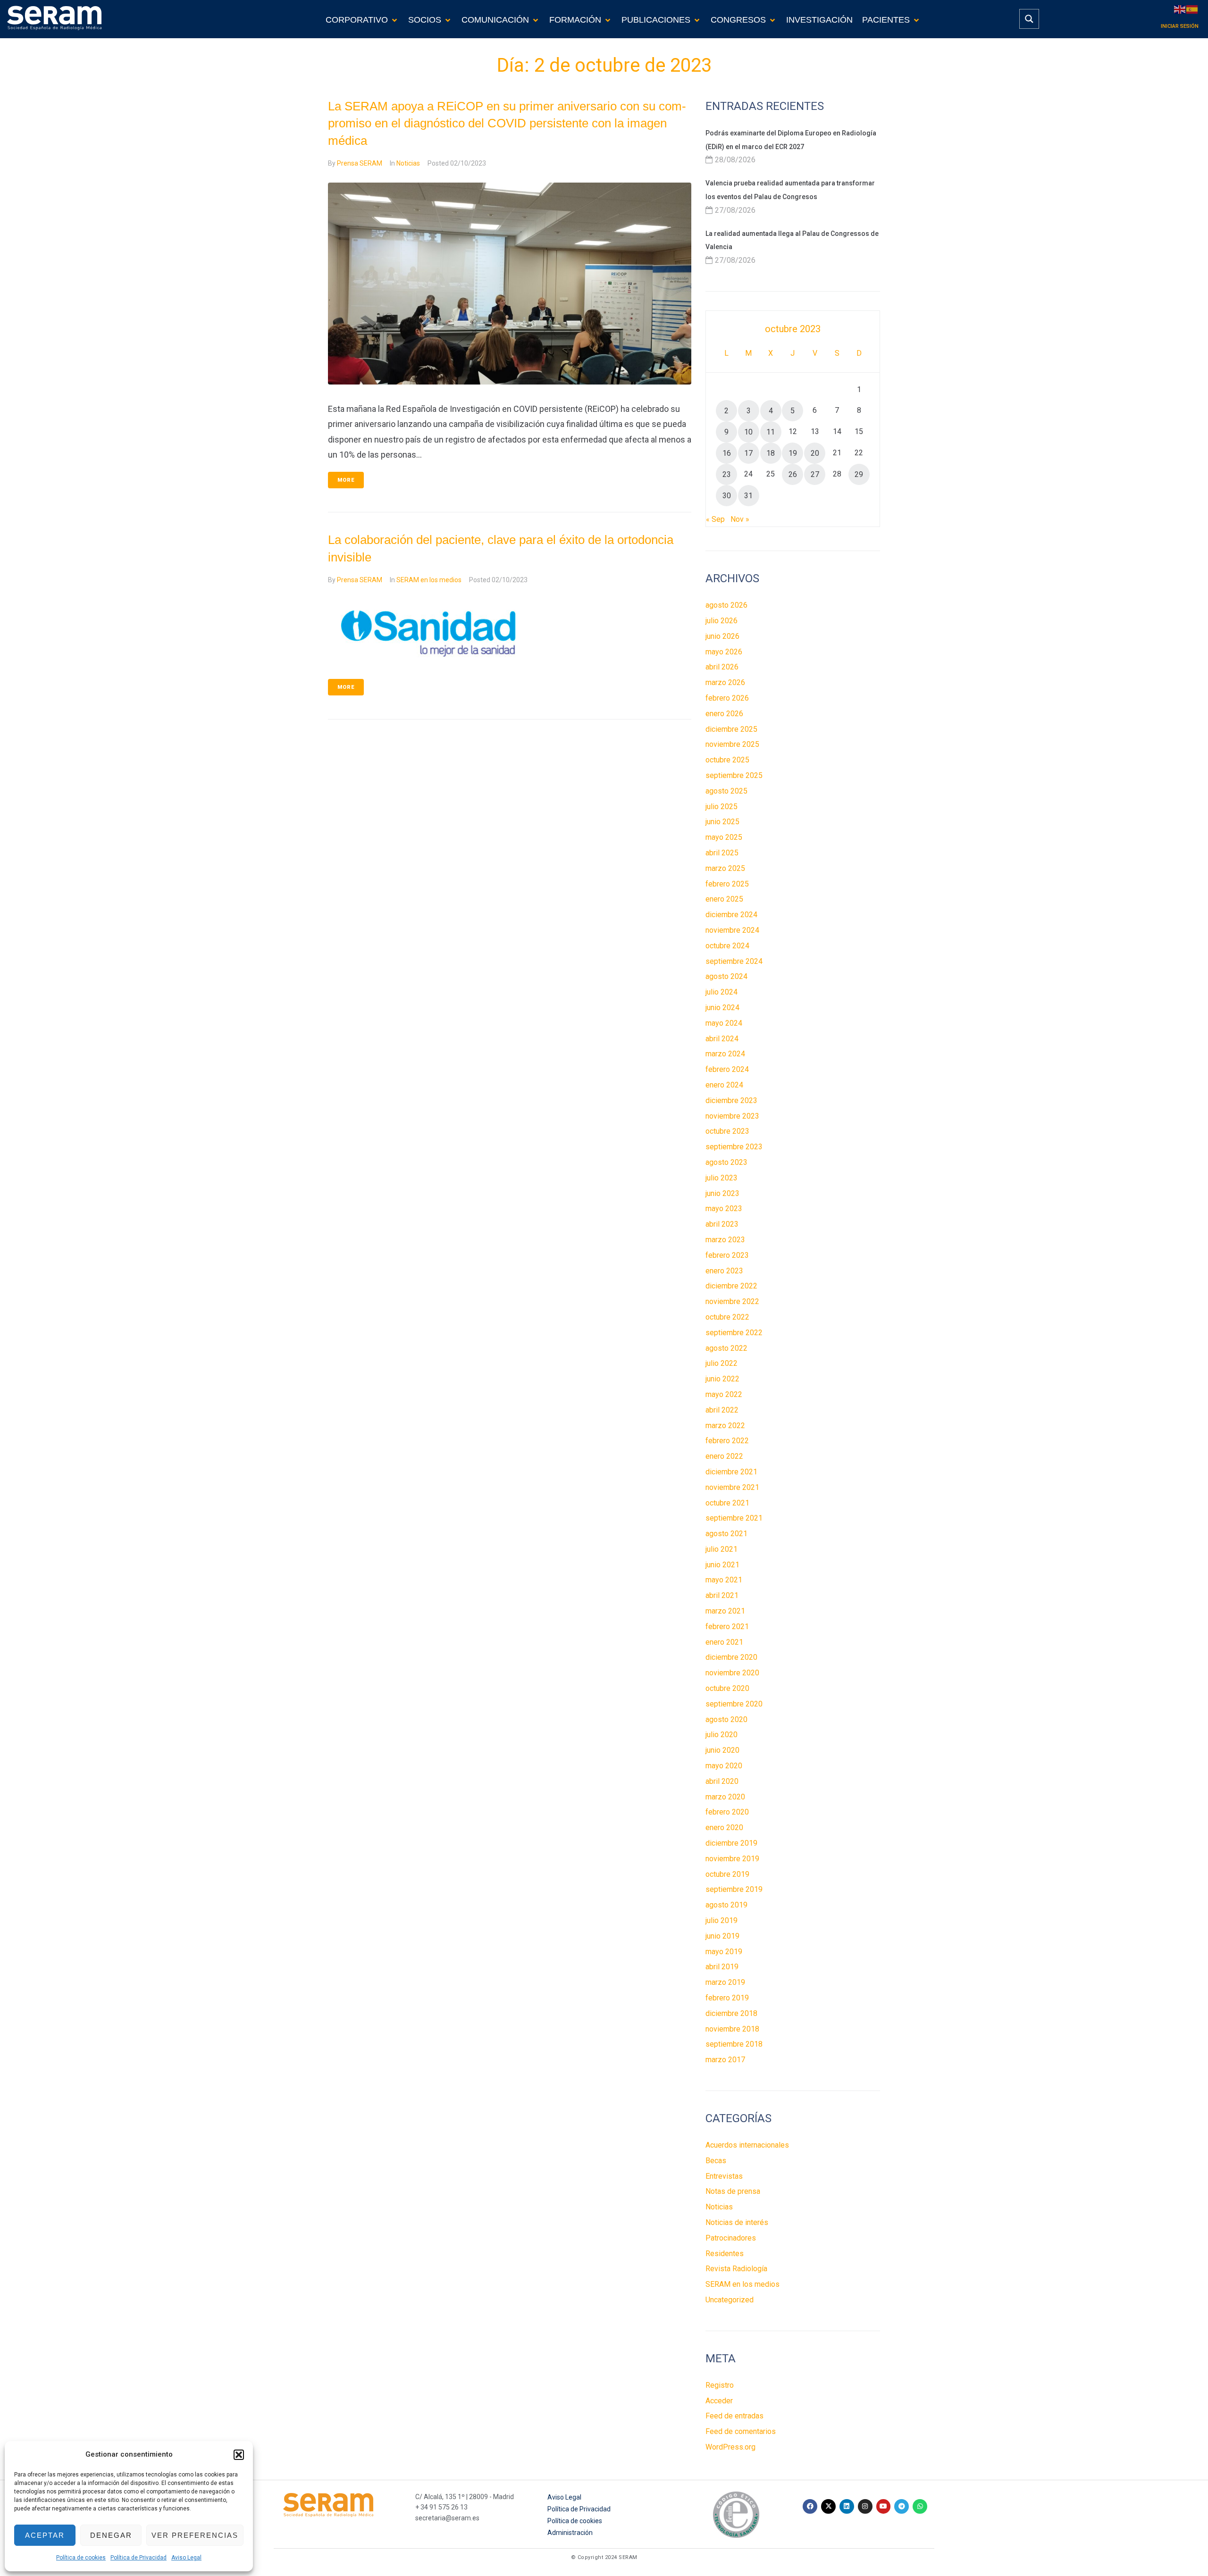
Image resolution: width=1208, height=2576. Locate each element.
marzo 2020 (725, 1797)
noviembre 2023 (732, 1116)
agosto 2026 (726, 605)
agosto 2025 (726, 791)
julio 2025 (721, 807)
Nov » (740, 519)
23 (727, 474)
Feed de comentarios (741, 2431)
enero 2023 (724, 1271)
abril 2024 (722, 1039)
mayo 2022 (724, 1394)
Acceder (719, 2401)
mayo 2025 (724, 837)
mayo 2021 (724, 1580)
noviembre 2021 (732, 1487)
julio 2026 (721, 621)
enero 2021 (724, 1642)
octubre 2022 (727, 1317)
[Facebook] (810, 2506)
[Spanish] (1192, 9)
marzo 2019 (725, 1982)
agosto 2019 (726, 1905)
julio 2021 (721, 1549)
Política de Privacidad (138, 2558)
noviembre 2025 (732, 744)
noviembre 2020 (732, 1673)
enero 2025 (724, 899)
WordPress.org (730, 2447)
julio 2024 (721, 992)
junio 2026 (722, 636)
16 (727, 453)
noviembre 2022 (732, 1301)
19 (793, 453)
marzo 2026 (725, 682)
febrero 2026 (727, 698)
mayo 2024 (724, 1023)
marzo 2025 (725, 868)
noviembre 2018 (732, 2029)
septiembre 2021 (734, 1518)
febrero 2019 (727, 1998)
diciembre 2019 (731, 1843)
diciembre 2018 (731, 2013)
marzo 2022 (725, 1426)
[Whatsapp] (920, 2506)
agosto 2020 (726, 1719)
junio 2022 (722, 1379)
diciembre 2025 (731, 729)
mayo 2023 (724, 1209)
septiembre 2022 (734, 1333)
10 (748, 432)
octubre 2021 (727, 1503)
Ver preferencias (195, 2535)
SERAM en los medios (429, 580)
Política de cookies (81, 2558)
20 (815, 453)
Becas (716, 2161)
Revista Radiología (736, 2269)
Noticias (408, 163)
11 (771, 432)
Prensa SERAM (360, 163)
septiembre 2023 (734, 1147)
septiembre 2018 (734, 2044)
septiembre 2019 (734, 1889)
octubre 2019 (727, 1874)
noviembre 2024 (732, 930)
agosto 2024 (726, 976)
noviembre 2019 (732, 1859)
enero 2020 (724, 1827)
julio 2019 (721, 1920)
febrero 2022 (727, 1441)
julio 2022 (721, 1363)
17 (748, 453)
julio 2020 (721, 1735)
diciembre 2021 (731, 1472)
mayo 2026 (724, 652)
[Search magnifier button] (1029, 19)
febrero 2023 (727, 1255)
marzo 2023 (725, 1240)
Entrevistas (724, 2176)
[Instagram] (865, 2506)
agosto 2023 (726, 1162)
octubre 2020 (727, 1688)
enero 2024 (724, 1085)
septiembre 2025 (734, 775)
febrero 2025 (727, 884)
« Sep (715, 519)
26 (793, 474)
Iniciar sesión (1180, 26)
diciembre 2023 (731, 1100)
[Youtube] (884, 2506)
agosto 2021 (726, 1534)
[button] (239, 2455)
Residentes (725, 2254)
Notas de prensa (733, 2191)
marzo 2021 (725, 1611)
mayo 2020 (724, 1766)
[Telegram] (902, 2506)
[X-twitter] (828, 2506)
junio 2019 (722, 1936)
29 (859, 474)
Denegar (111, 2535)
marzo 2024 (725, 1054)
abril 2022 (722, 1410)
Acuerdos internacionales (747, 2145)
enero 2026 (724, 714)
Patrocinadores (731, 2238)
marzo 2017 (725, 2060)
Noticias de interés (737, 2222)
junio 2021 (722, 1565)
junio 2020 (722, 1750)
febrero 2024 (727, 1069)
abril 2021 (722, 1595)
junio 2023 (722, 1193)
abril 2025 (722, 853)
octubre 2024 (727, 946)
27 (815, 474)
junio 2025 (722, 822)
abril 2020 (722, 1781)
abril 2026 (722, 667)
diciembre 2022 (731, 1286)
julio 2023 (721, 1178)
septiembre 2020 (734, 1704)
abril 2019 (722, 1967)
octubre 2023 (727, 1131)
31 (748, 496)
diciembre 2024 (731, 915)
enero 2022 (724, 1456)
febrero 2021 (727, 1627)
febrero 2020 (727, 1812)
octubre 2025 (727, 760)
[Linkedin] (847, 2506)
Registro (720, 2385)
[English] (1180, 9)
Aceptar (45, 2535)
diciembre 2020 (731, 1657)
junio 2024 (722, 1008)
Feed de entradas (734, 2416)
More (346, 480)
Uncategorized (730, 2300)
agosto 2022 (726, 1348)
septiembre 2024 (734, 961)
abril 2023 (722, 1224)
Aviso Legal (186, 2558)
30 (727, 496)
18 (771, 453)
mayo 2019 (724, 1952)
